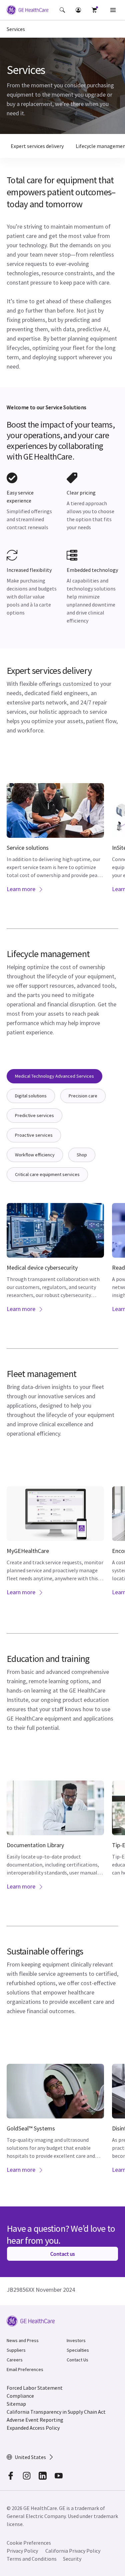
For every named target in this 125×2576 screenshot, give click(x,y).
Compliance (20, 2396)
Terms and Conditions (32, 2559)
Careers (15, 2360)
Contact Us (77, 2360)
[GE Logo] (27, 11)
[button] (62, 10)
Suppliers (16, 2350)
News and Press (23, 2340)
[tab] (54, 1076)
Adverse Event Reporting (35, 2420)
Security (72, 2559)
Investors (76, 2340)
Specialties (78, 2350)
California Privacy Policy (73, 2551)
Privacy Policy (22, 2551)
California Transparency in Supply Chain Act (56, 2412)
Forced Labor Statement (35, 2388)
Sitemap (16, 2404)
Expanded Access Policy (33, 2428)
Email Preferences (25, 2369)
